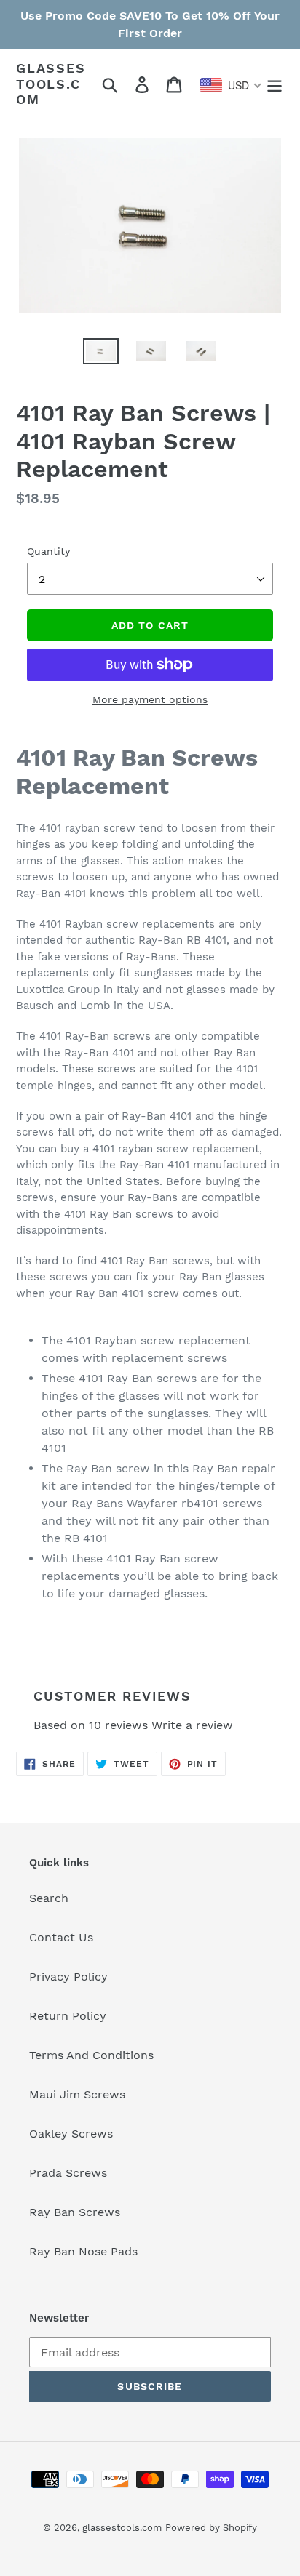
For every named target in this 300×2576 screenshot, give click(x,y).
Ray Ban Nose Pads (83, 2251)
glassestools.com (51, 84)
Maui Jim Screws (77, 2094)
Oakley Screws (71, 2134)
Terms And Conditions (91, 2055)
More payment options (150, 699)
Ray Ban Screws (75, 2212)
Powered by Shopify (211, 2528)
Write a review (192, 1725)
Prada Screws (68, 2173)
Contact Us (61, 1937)
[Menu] (275, 84)
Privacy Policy (68, 1977)
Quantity (48, 551)
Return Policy (68, 2016)
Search (49, 1898)
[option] (92, 358)
